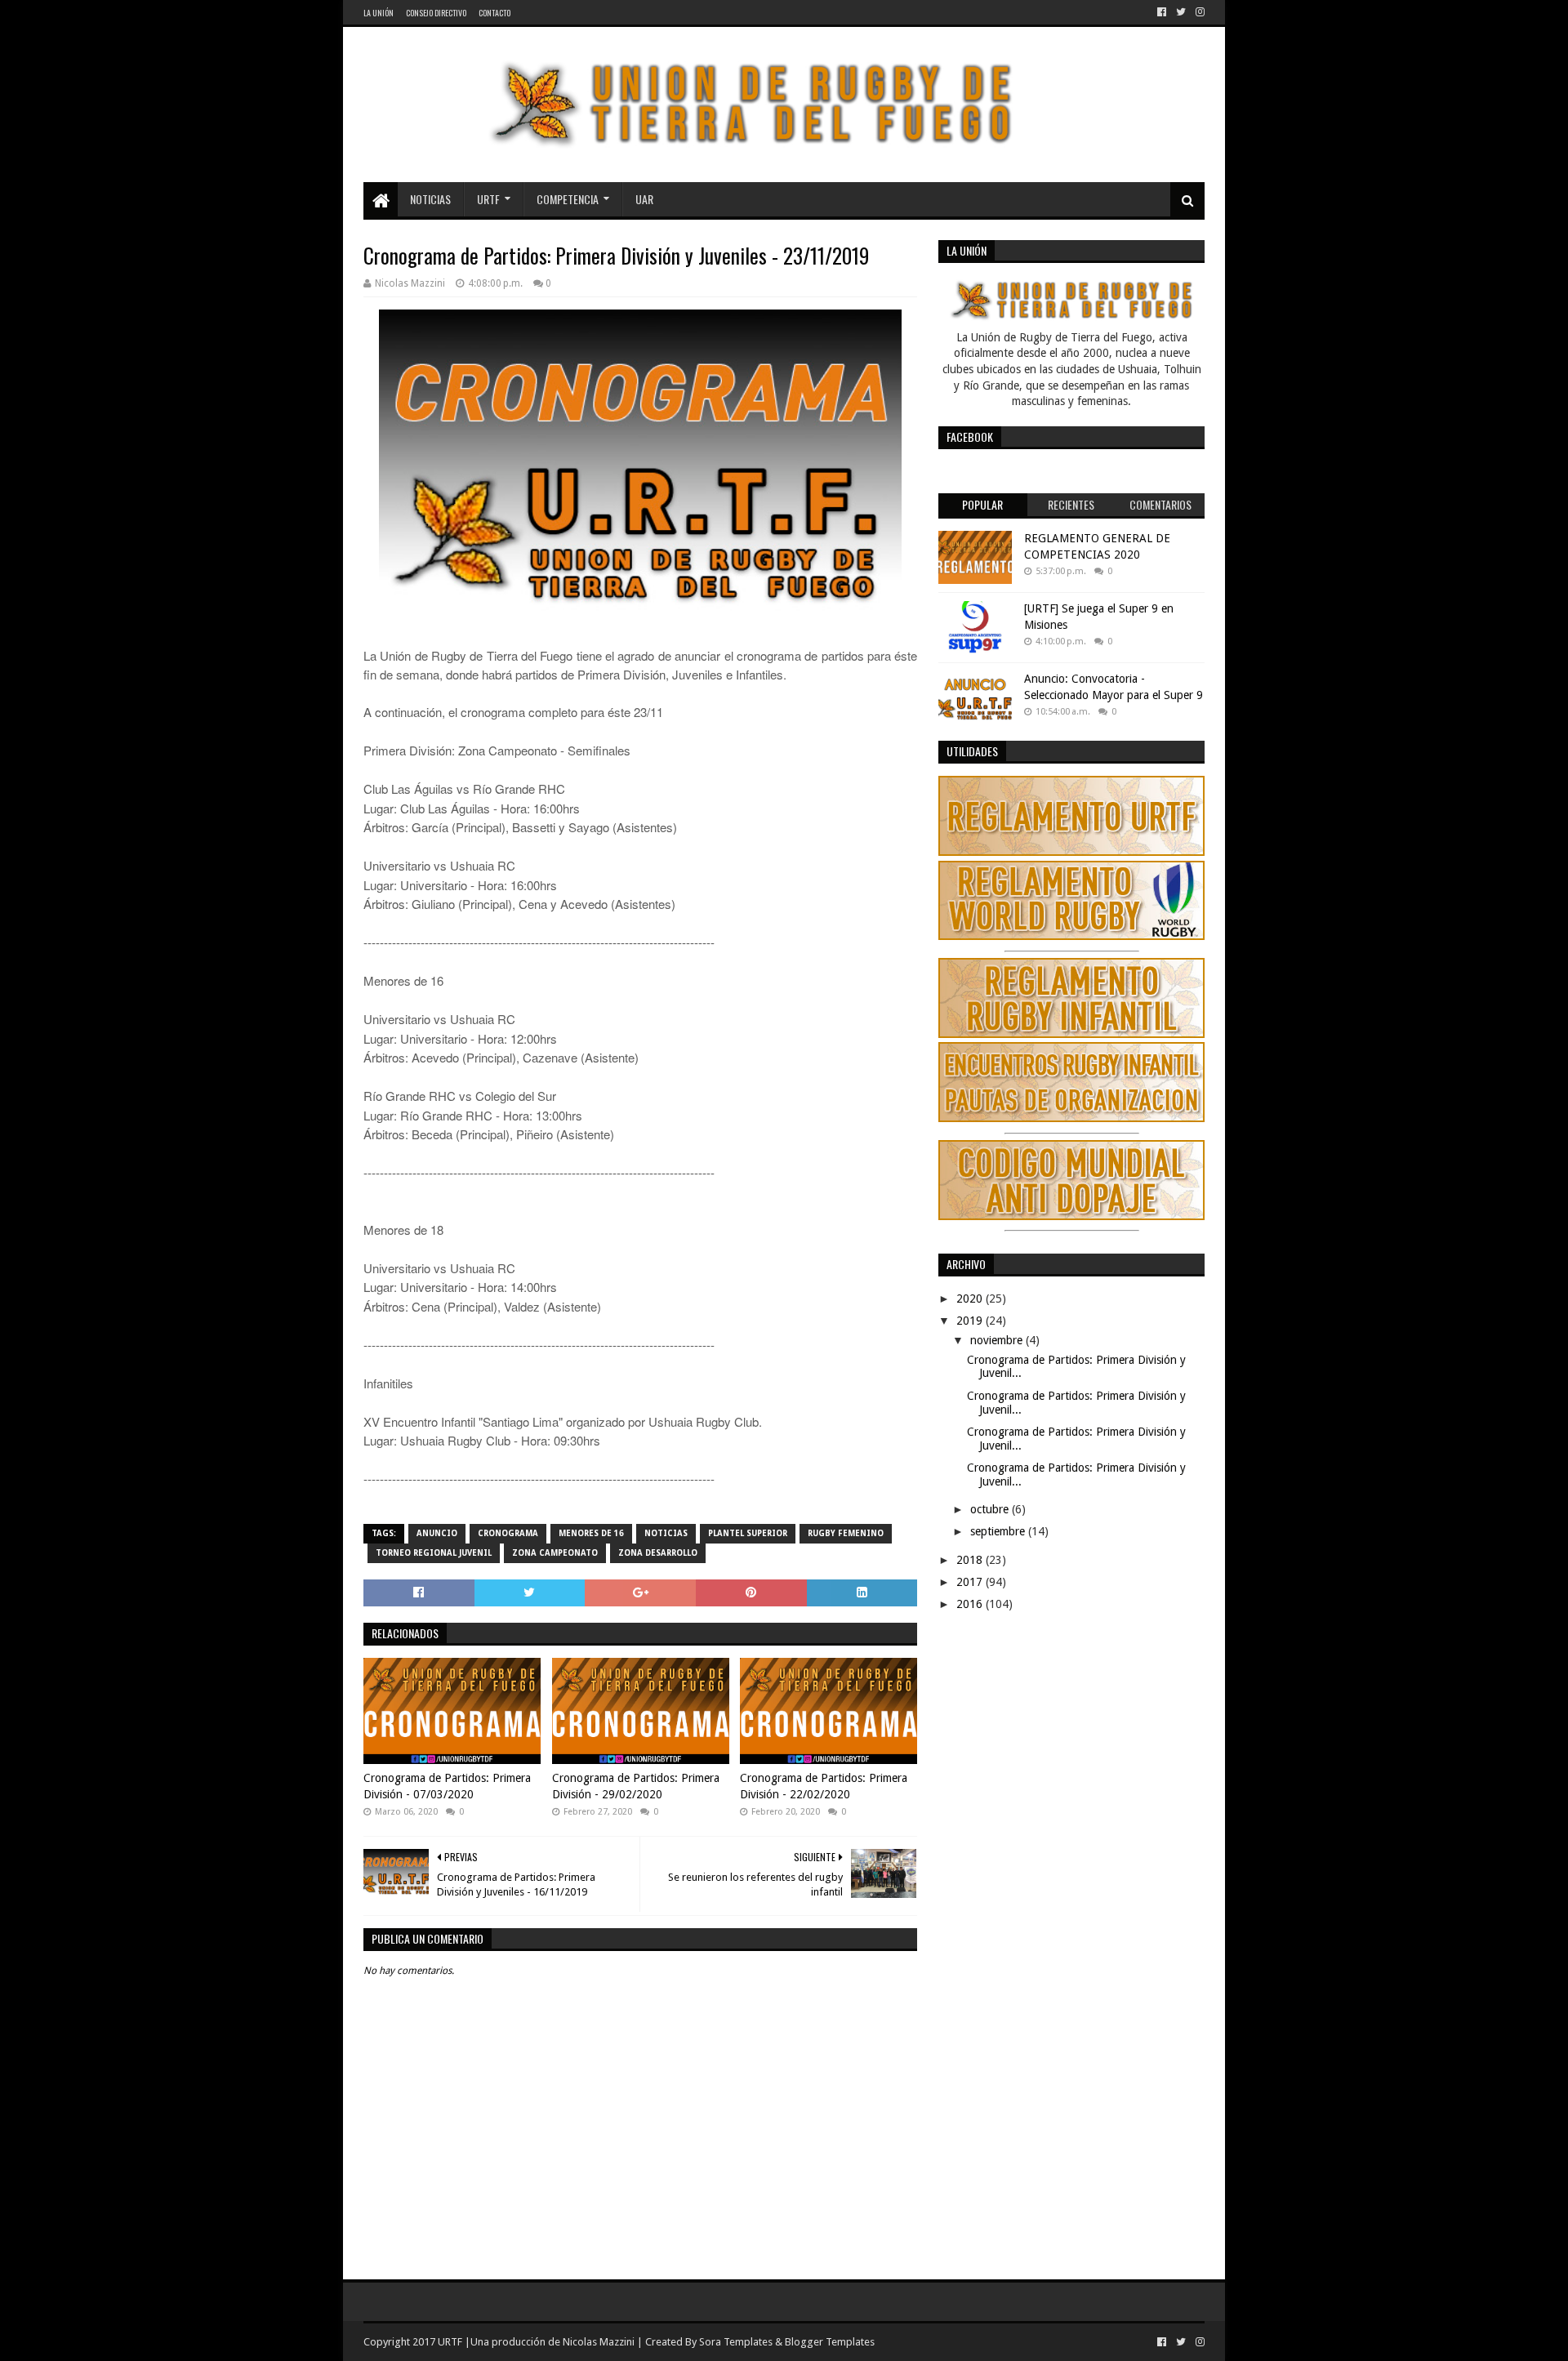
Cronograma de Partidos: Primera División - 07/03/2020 (447, 1786)
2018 (971, 1560)
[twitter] (1181, 12)
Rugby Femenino (846, 1533)
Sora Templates (736, 2342)
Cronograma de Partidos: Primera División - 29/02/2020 (636, 1786)
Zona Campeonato (555, 1553)
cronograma (508, 1533)
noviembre (998, 1340)
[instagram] (1198, 12)
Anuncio (437, 1533)
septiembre (999, 1531)
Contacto (494, 13)
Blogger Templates (830, 2342)
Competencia (568, 199)
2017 (971, 1582)
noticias (666, 1533)
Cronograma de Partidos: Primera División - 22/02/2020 (824, 1786)
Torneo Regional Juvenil (434, 1553)
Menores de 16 (591, 1533)
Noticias (430, 199)
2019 (971, 1321)
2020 (971, 1299)
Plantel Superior (748, 1533)
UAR (644, 199)
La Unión (379, 13)
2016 (971, 1604)
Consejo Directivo (436, 13)
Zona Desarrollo (658, 1553)
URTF (488, 199)
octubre (991, 1509)
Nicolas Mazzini (599, 2342)
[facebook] (1162, 12)
